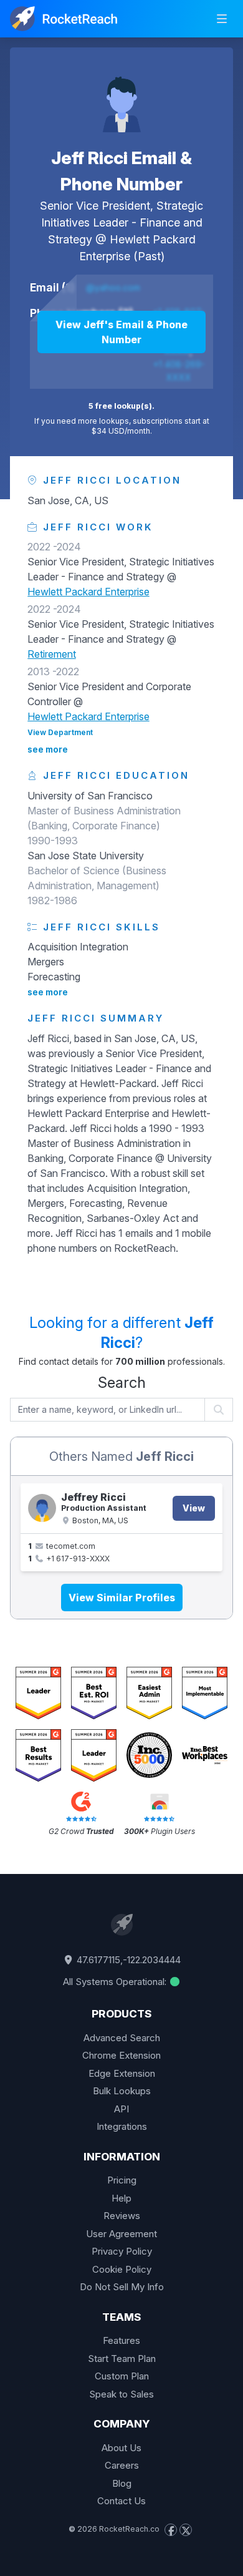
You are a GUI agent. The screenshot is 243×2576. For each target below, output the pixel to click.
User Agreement (121, 2234)
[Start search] (219, 1410)
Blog (122, 2483)
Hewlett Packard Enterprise (88, 592)
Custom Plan (122, 2376)
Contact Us (121, 2501)
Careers (122, 2465)
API (121, 2109)
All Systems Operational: (116, 1982)
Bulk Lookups (122, 2091)
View (194, 1508)
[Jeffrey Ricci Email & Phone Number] (42, 1508)
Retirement (52, 654)
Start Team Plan (122, 2359)
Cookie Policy (122, 2269)
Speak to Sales (121, 2394)
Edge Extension (122, 2073)
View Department (60, 732)
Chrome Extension (121, 2055)
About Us (121, 2448)
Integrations (122, 2126)
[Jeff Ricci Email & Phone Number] (121, 97)
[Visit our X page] (186, 2530)
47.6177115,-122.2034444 (127, 1960)
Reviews (122, 2216)
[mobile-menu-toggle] (222, 19)
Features (121, 2340)
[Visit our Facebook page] (171, 2530)
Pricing (122, 2180)
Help (121, 2198)
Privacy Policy (122, 2251)
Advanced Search (122, 2038)
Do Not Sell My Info (122, 2287)
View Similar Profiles (122, 1598)
